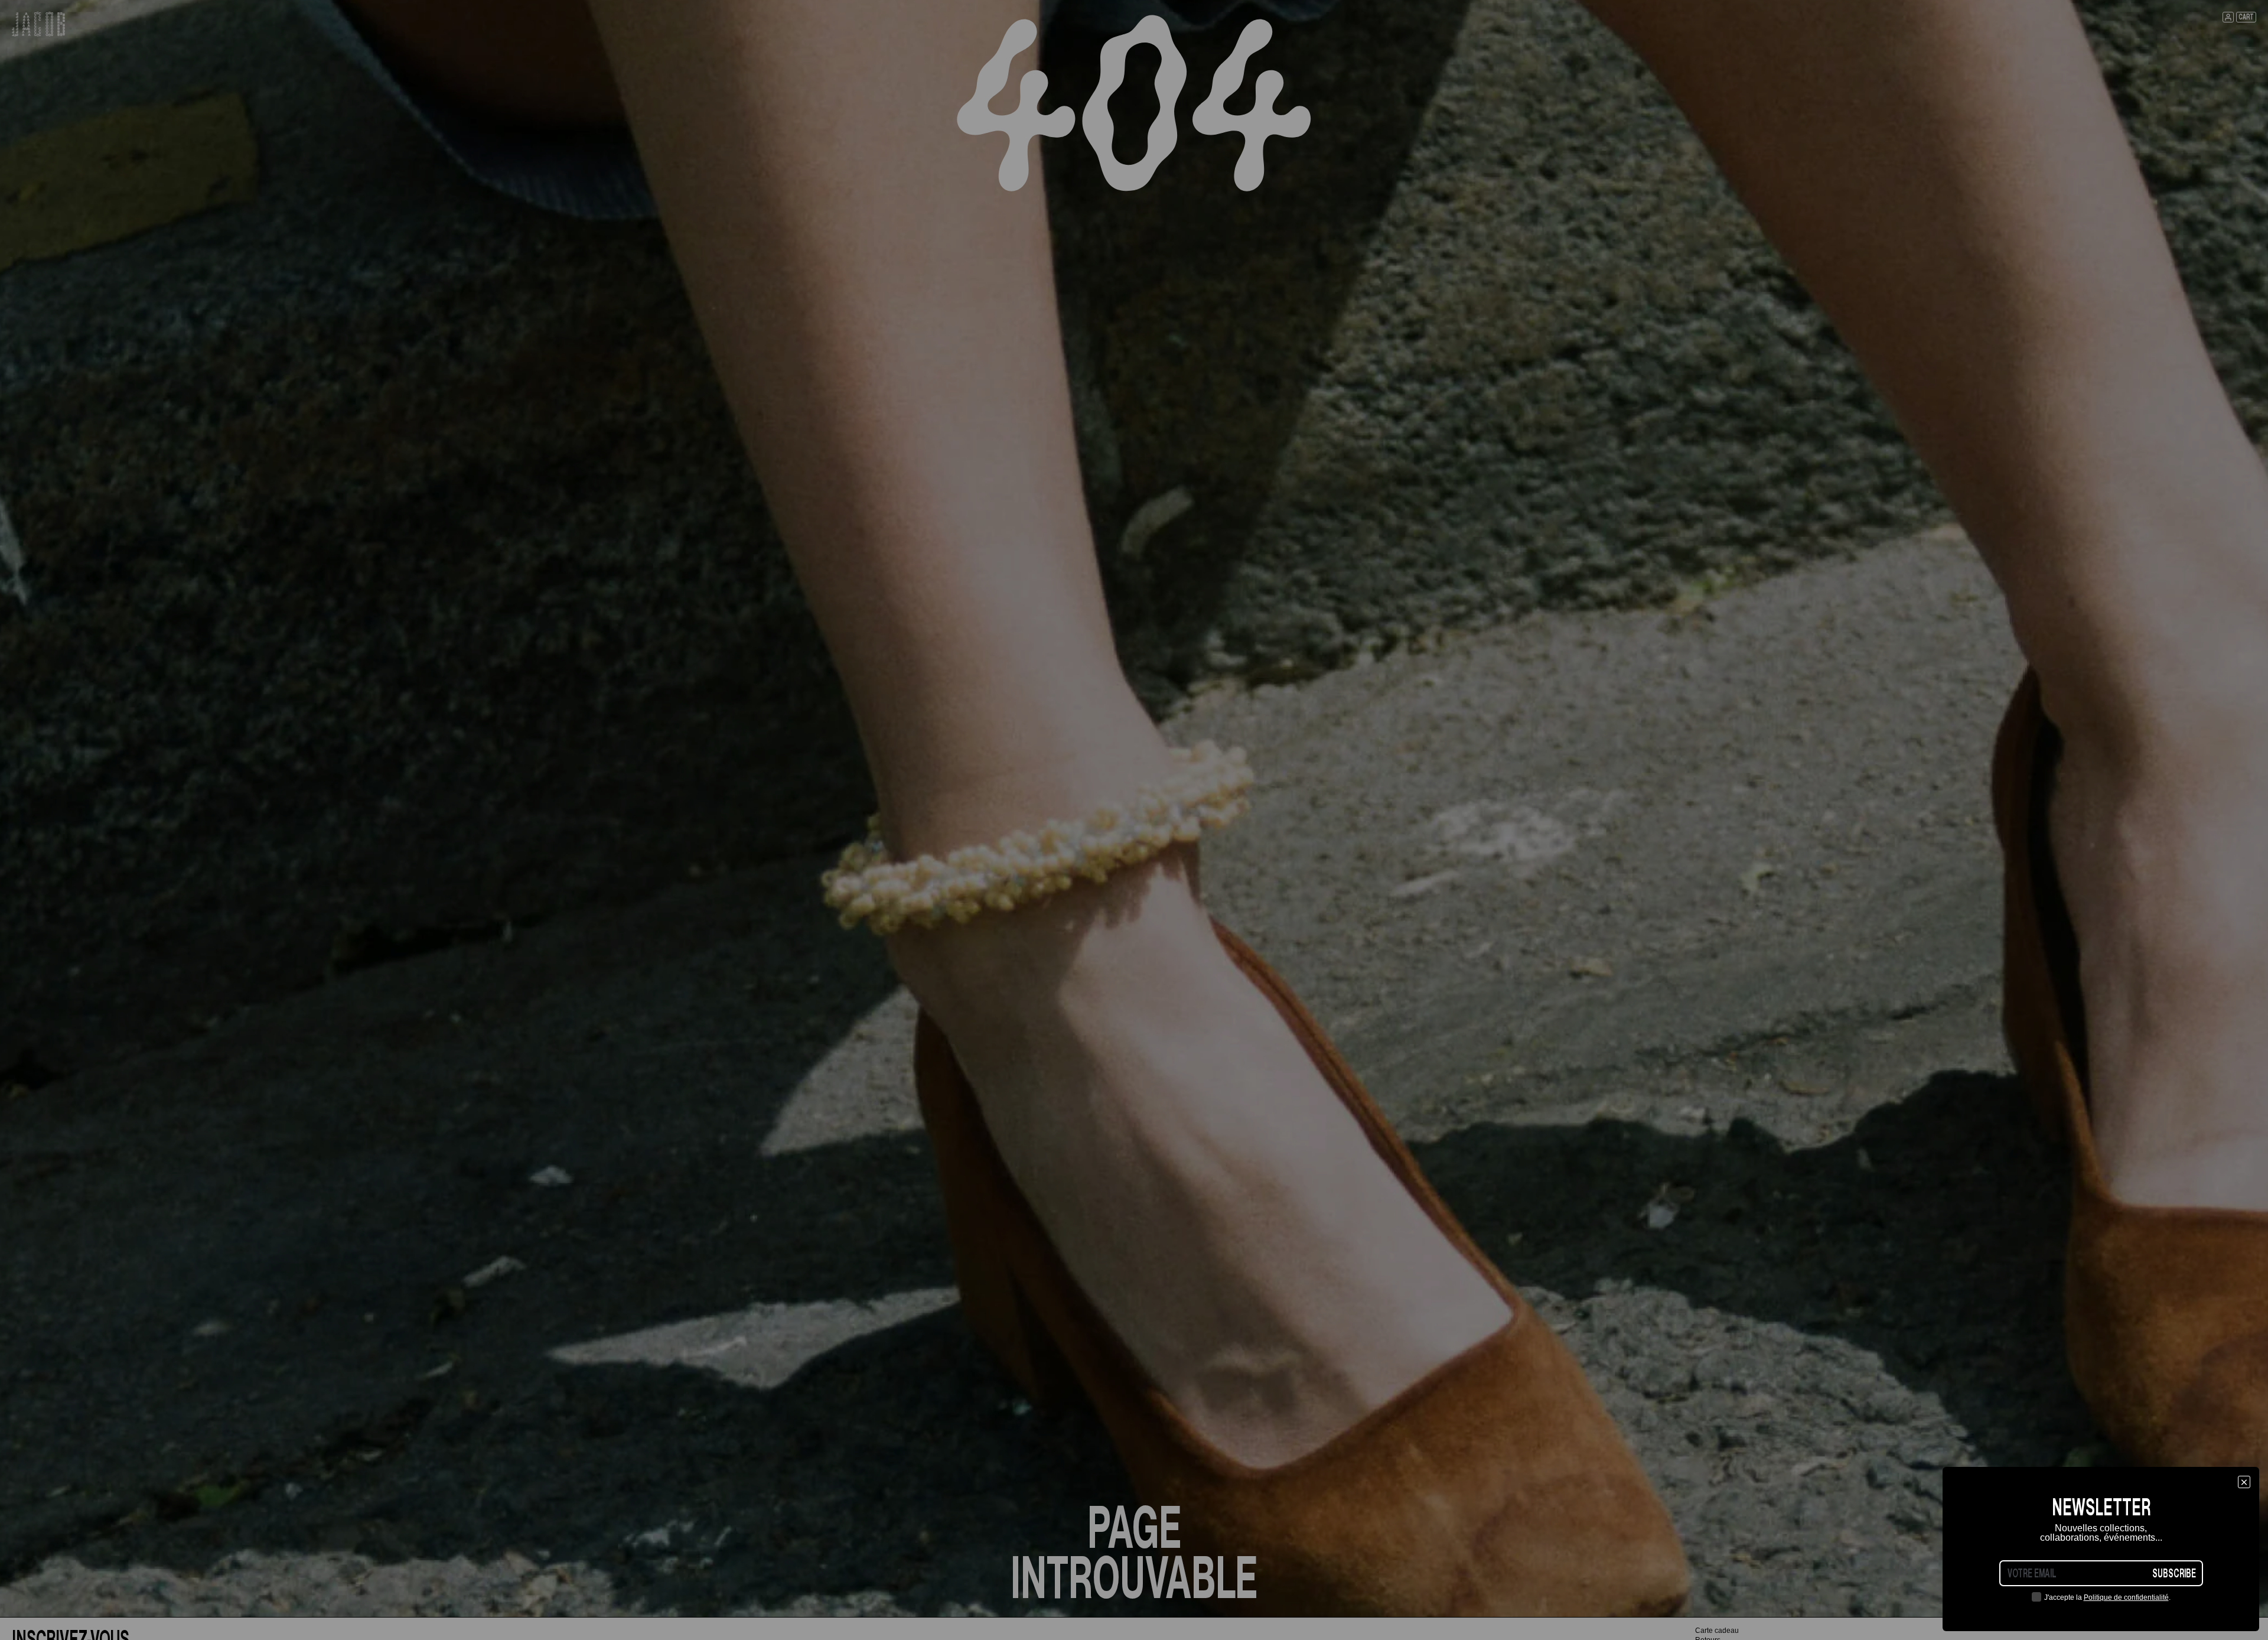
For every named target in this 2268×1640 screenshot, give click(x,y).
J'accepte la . (2107, 1597)
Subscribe (2174, 1573)
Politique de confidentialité (2126, 1597)
